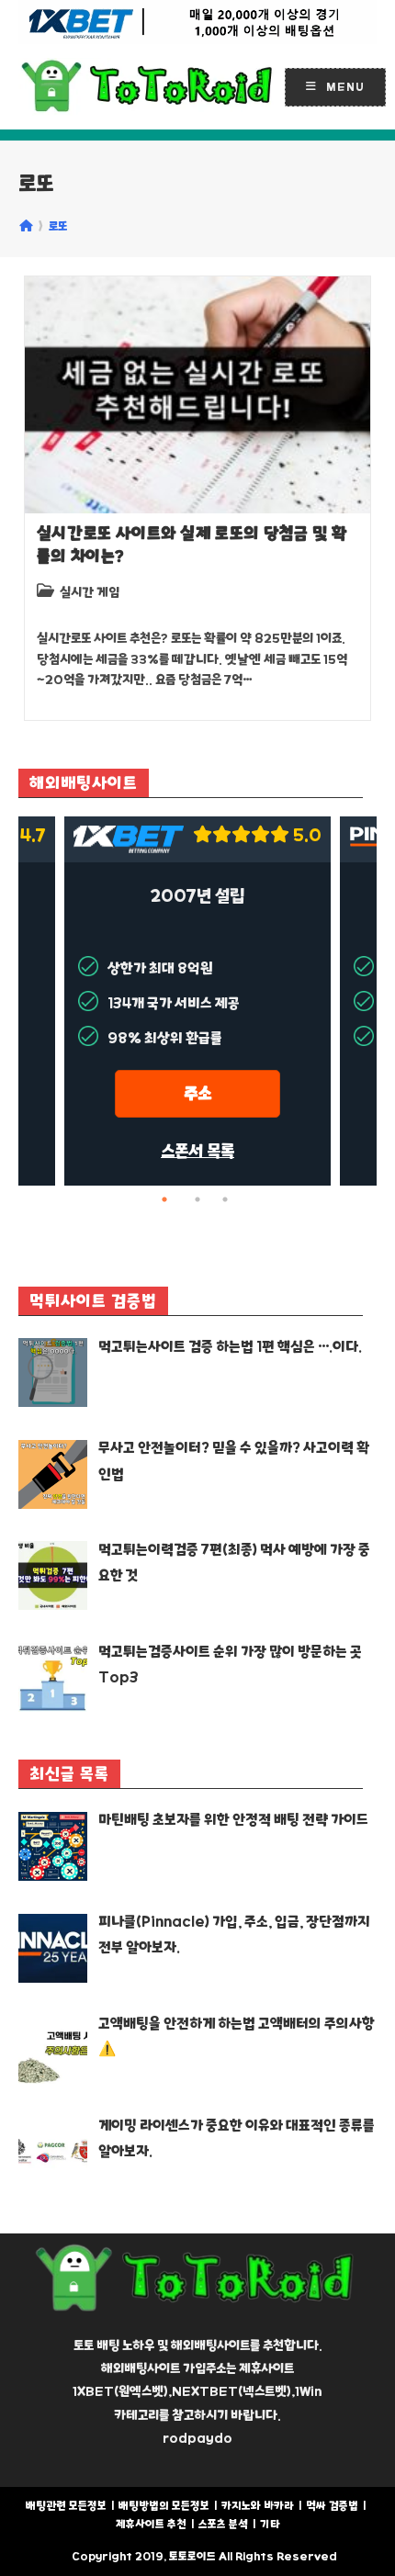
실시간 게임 (90, 592)
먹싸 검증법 (332, 2506)
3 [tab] (225, 1199)
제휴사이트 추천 (151, 2524)
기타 (270, 2524)
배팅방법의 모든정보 (164, 2506)
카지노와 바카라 (258, 2506)
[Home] (26, 226)
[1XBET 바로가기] (197, 22)
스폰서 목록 (197, 1151)
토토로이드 (192, 2556)
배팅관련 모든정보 (66, 2506)
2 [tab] (197, 1199)
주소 (197, 1093)
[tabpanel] (197, 1001)
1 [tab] (170, 1199)
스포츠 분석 (223, 2524)
